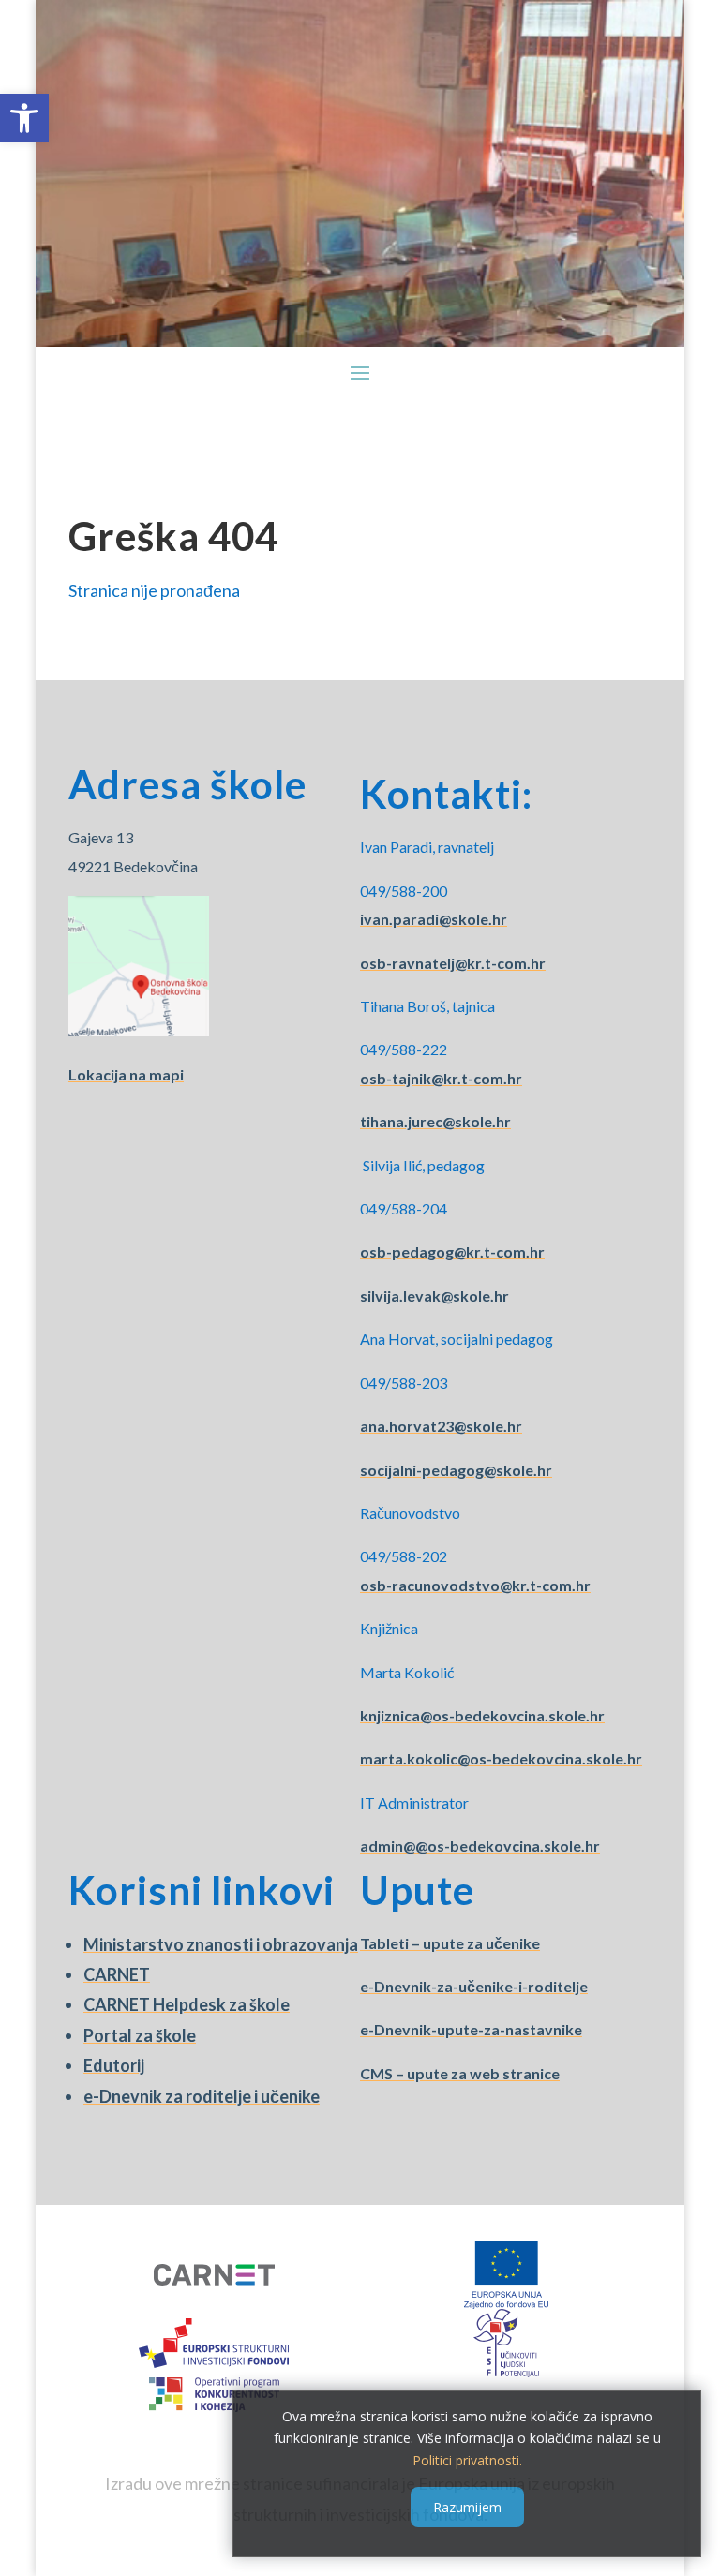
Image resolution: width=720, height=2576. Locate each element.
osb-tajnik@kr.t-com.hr (441, 1078)
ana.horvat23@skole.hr (441, 1426)
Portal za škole (140, 2035)
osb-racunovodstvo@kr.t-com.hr (475, 1585)
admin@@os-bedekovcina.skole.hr (480, 1846)
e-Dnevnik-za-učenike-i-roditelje (474, 1986)
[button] (24, 118)
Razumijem (467, 2507)
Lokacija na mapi (126, 1074)
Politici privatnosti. (467, 2460)
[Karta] (139, 1030)
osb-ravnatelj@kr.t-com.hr (453, 963)
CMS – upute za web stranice (460, 2073)
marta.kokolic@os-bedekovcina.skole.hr (501, 1758)
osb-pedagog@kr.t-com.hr (452, 1251)
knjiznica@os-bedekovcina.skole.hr (482, 1715)
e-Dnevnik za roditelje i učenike (202, 2096)
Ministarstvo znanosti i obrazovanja (221, 1944)
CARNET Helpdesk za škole (187, 2004)
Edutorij (114, 2065)
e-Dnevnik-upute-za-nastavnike (471, 2029)
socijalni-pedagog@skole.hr (456, 1470)
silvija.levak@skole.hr (435, 1295)
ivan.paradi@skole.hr (434, 919)
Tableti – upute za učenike (450, 1943)
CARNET (117, 1974)
